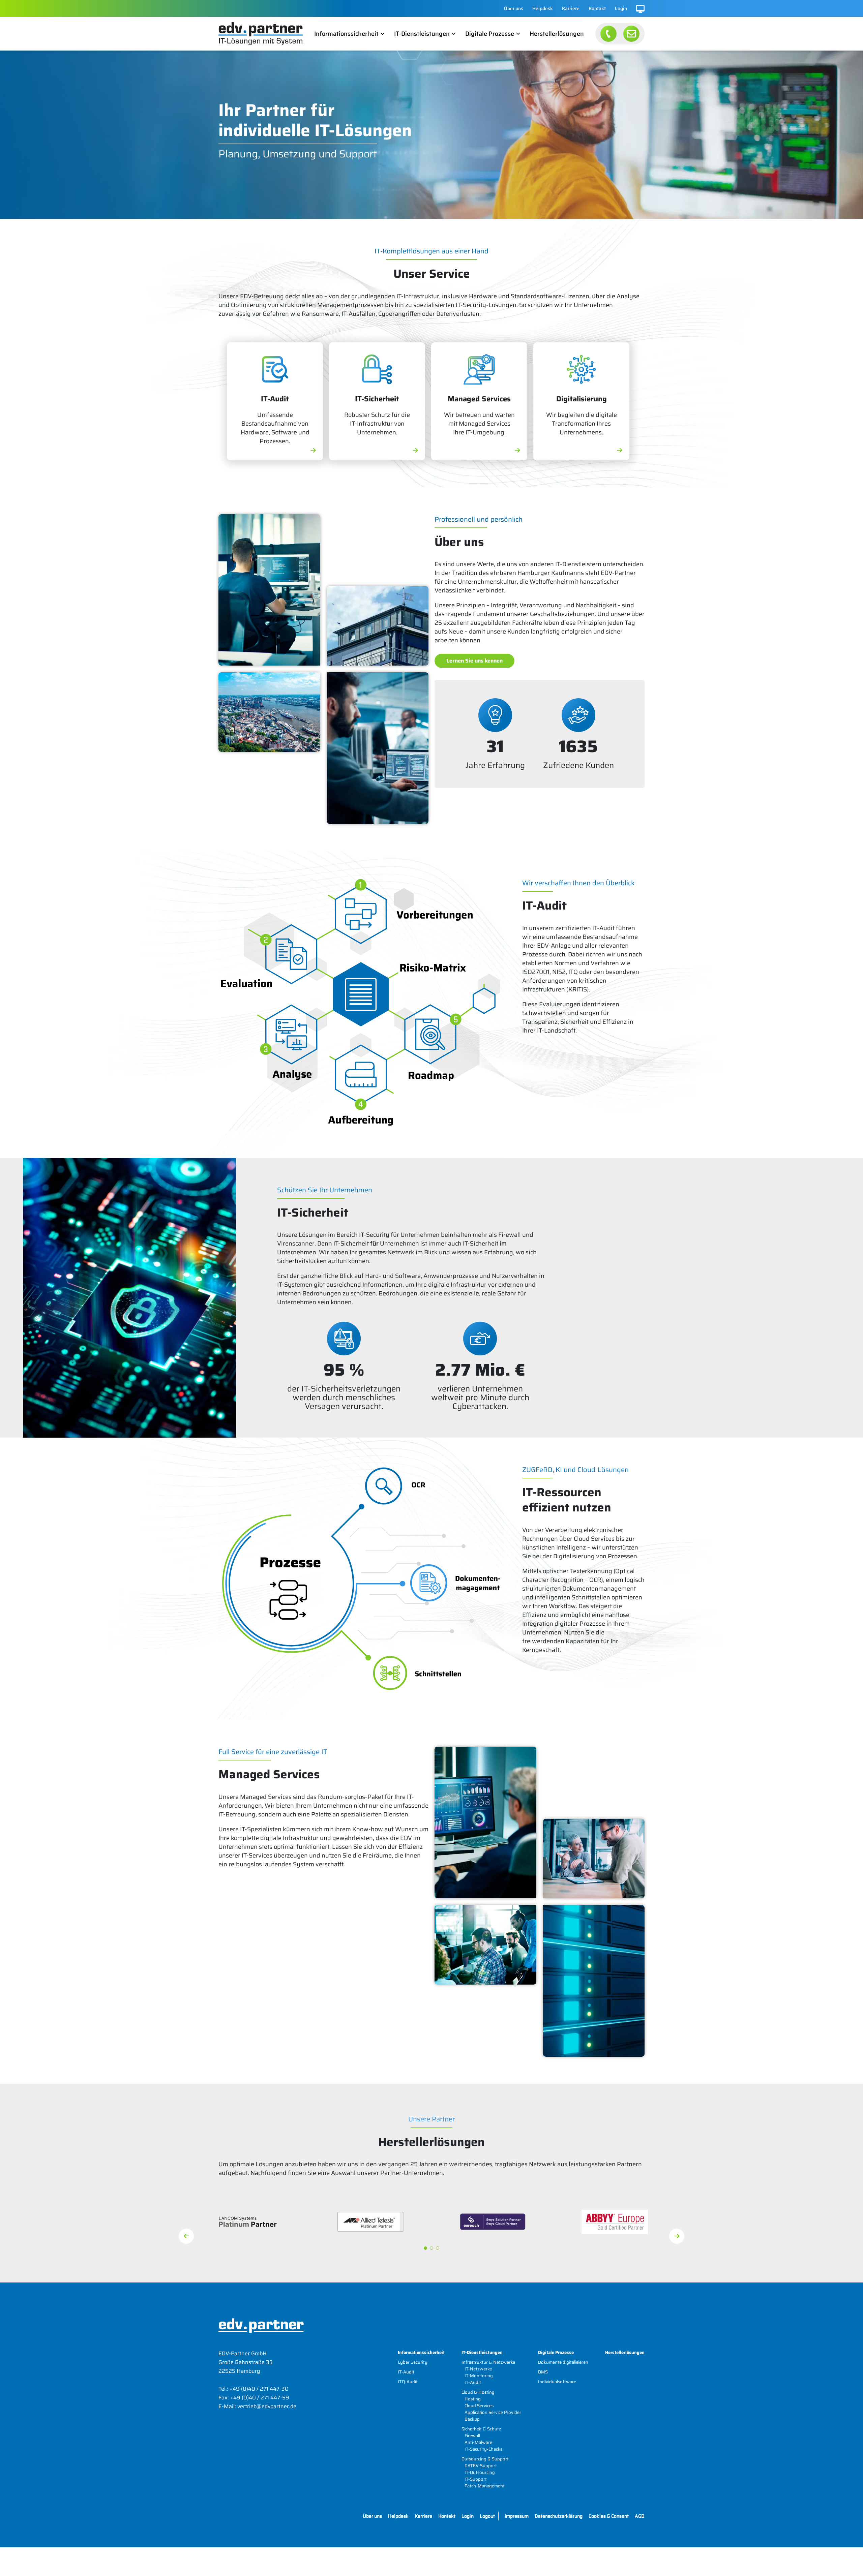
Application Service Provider (493, 2412)
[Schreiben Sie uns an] (631, 34)
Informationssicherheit (346, 34)
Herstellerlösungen (557, 34)
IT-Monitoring (479, 2376)
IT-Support (476, 2479)
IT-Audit (406, 2372)
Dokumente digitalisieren (563, 2362)
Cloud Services (479, 2406)
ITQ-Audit (408, 2382)
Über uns (514, 8)
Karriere (571, 8)
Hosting (473, 2399)
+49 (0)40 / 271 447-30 (259, 2389)
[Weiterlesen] (313, 451)
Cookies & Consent (609, 2516)
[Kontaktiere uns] (608, 34)
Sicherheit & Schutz (481, 2429)
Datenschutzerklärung (559, 2516)
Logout (487, 2516)
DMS (543, 2372)
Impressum (517, 2516)
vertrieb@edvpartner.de (267, 2406)
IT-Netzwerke (478, 2369)
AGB (640, 2516)
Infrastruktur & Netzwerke (488, 2362)
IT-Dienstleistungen (422, 34)
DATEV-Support (481, 2466)
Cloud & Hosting (478, 2392)
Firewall (472, 2436)
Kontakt (597, 8)
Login (621, 8)
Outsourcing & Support (485, 2459)
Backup (472, 2419)
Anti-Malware (478, 2442)
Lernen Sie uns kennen (474, 661)
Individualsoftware (557, 2382)
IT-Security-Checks (483, 2449)
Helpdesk (543, 8)
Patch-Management (485, 2486)
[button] (425, 2248)
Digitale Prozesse (490, 34)
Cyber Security (413, 2362)
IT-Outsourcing (480, 2472)
